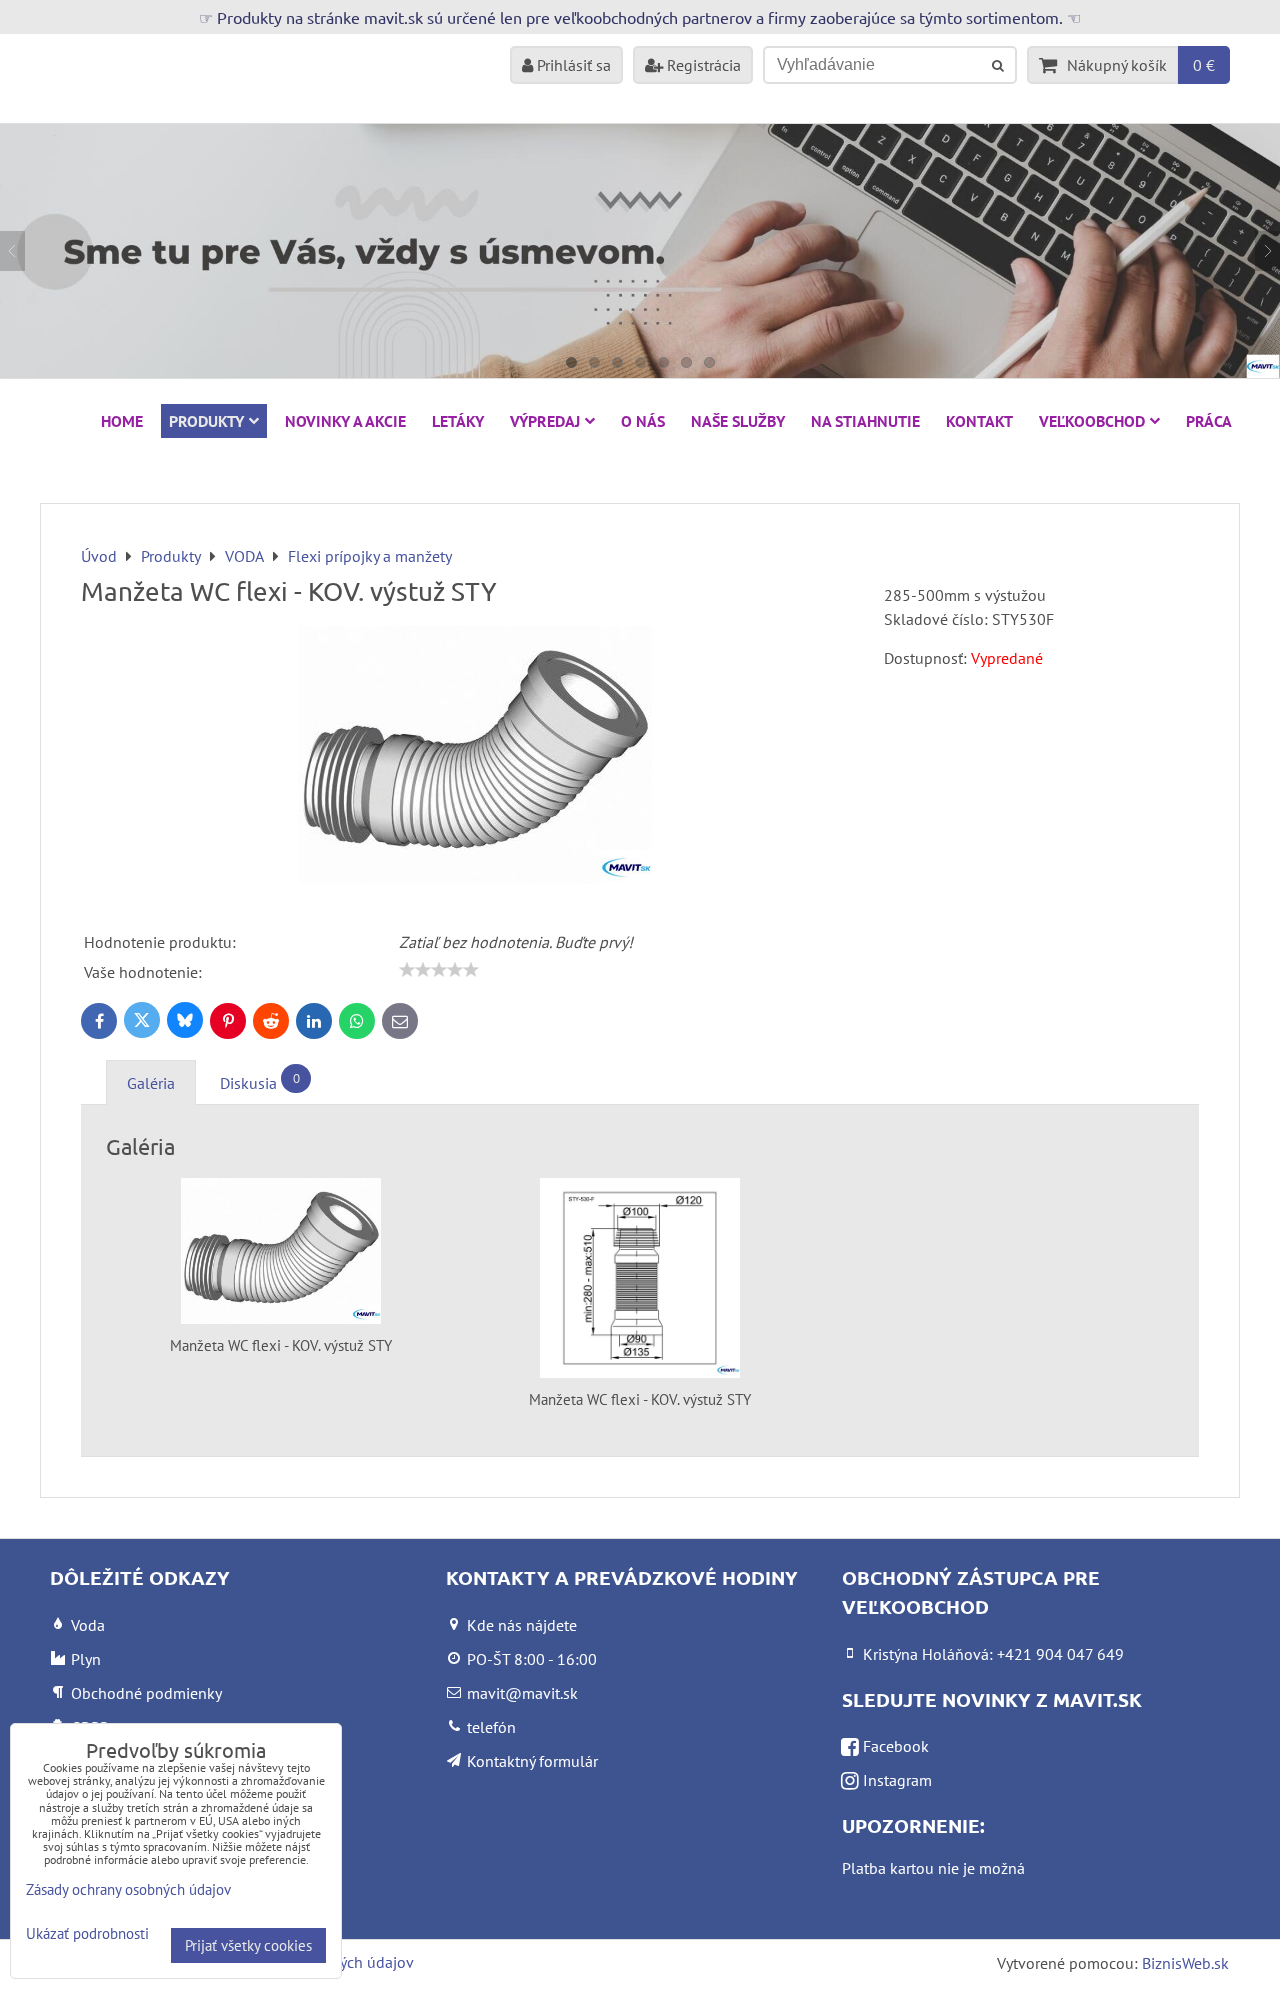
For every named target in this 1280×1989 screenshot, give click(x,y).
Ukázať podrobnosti (87, 1934)
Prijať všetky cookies (248, 1945)
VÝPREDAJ (545, 421)
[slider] (439, 970)
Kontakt (979, 421)
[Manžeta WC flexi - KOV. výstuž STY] (475, 758)
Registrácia (702, 65)
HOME (122, 421)
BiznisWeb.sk (1185, 1963)
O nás (643, 421)
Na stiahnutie (865, 421)
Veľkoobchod (1092, 421)
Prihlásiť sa (572, 65)
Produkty (206, 421)
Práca (1209, 421)
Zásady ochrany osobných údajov (128, 1889)
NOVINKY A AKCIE (345, 421)
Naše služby (738, 421)
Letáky (458, 421)
